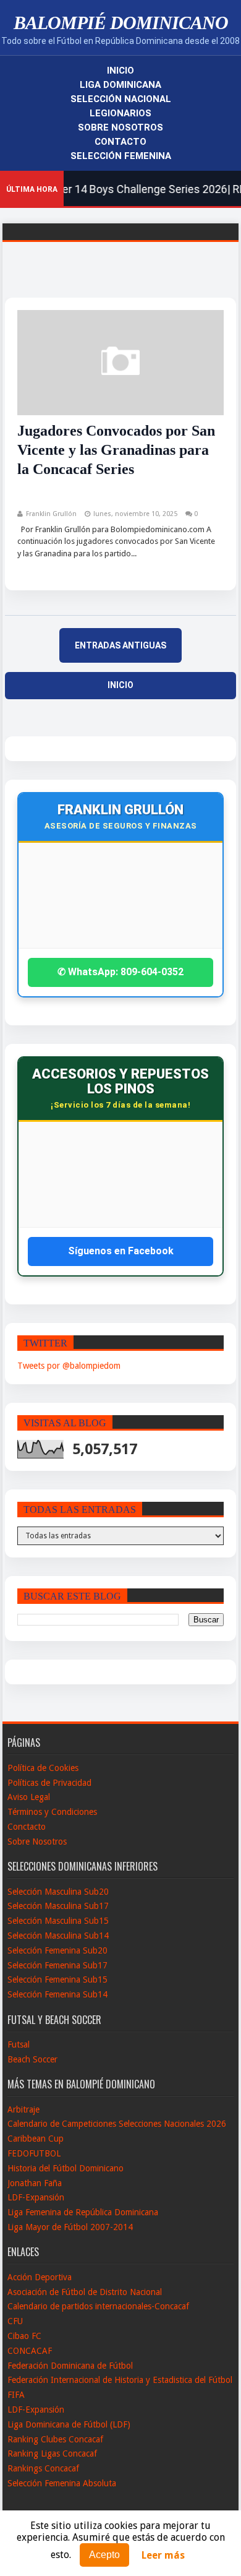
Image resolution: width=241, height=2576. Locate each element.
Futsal (19, 2044)
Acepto (104, 2555)
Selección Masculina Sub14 (58, 1936)
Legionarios (120, 113)
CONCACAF (30, 2351)
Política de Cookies (43, 1768)
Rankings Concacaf (43, 2468)
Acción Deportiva (40, 2277)
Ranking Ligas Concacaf (52, 2453)
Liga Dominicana (120, 85)
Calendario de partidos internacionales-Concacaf (98, 2306)
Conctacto (27, 1827)
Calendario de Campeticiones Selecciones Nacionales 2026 (117, 2124)
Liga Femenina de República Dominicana (83, 2212)
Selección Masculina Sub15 (58, 1921)
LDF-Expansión (36, 2197)
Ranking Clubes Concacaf (55, 2439)
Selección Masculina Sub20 (58, 1892)
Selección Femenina (121, 156)
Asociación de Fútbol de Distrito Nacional (85, 2292)
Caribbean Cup (36, 2139)
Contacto (120, 142)
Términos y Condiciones (52, 1812)
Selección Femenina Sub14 (57, 1994)
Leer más (163, 2555)
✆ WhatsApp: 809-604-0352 (120, 972)
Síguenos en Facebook (121, 1251)
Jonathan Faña (35, 2183)
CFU (15, 2321)
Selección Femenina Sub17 (57, 1965)
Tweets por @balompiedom (69, 1366)
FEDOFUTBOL (34, 2153)
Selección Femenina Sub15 (57, 1979)
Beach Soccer (32, 2059)
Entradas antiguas (120, 645)
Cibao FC (24, 2336)
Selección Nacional (121, 99)
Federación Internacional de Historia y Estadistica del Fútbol (120, 2380)
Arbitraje (23, 2109)
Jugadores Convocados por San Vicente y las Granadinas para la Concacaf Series (116, 450)
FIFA (16, 2395)
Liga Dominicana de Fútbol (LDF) (69, 2424)
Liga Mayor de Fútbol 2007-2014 (70, 2227)
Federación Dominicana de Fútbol (70, 2366)
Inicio (120, 71)
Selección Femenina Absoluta (62, 2483)
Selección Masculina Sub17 (58, 1906)
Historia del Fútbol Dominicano (66, 2168)
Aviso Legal (29, 1797)
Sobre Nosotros (120, 127)
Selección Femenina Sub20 (57, 1950)
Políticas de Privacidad (49, 1783)
